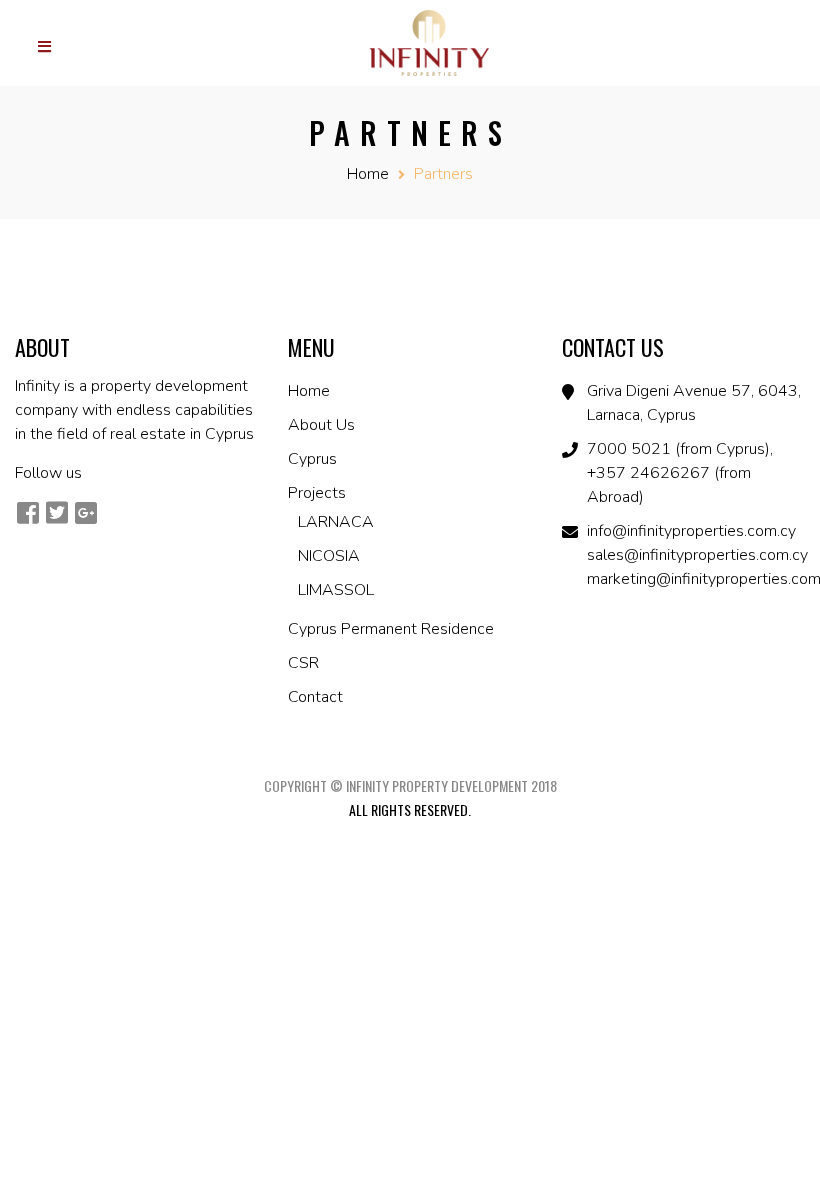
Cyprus (312, 459)
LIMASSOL (336, 590)
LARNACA (336, 522)
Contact (315, 697)
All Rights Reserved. (410, 809)
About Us (321, 425)
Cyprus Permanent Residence (391, 629)
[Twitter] (56, 512)
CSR (303, 663)
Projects (317, 493)
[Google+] (85, 512)
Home (368, 174)
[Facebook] (27, 512)
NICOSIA (329, 556)
